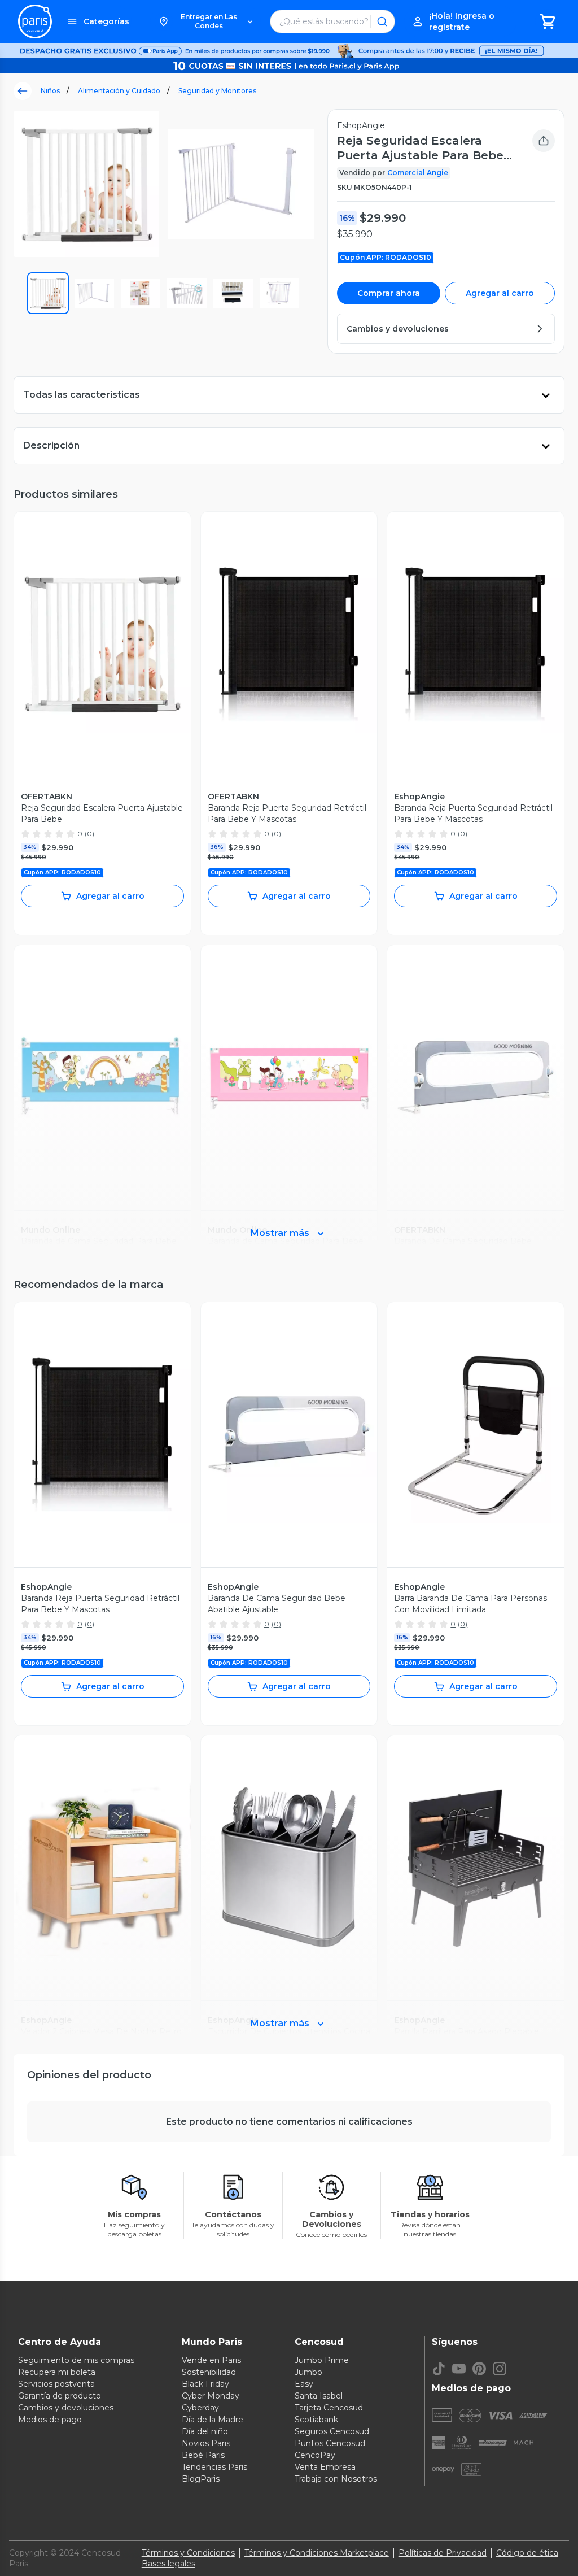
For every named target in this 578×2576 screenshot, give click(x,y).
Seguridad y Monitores (217, 91)
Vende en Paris (211, 2360)
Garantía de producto (60, 2396)
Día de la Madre (213, 2420)
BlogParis (201, 2479)
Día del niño (205, 2431)
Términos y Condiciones (188, 2553)
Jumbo (308, 2372)
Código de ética (527, 2553)
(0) (89, 834)
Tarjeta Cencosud (329, 2408)
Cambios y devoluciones (66, 2408)
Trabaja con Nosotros (336, 2479)
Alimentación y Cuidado (119, 91)
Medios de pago (50, 2420)
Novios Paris (206, 2443)
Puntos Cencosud (330, 2443)
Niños (50, 91)
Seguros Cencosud (332, 2431)
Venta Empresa (325, 2467)
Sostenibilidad (209, 2372)
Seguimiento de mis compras (76, 2360)
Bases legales (168, 2564)
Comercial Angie (418, 173)
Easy (304, 2384)
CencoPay (315, 2455)
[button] (205, 21)
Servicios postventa (56, 2384)
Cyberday (200, 2408)
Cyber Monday (211, 2396)
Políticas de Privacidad (443, 2553)
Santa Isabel (319, 2396)
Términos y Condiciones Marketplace (317, 2553)
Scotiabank (316, 2420)
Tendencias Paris (214, 2467)
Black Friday (205, 2384)
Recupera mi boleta (57, 2372)
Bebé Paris (203, 2455)
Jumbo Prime (322, 2360)
